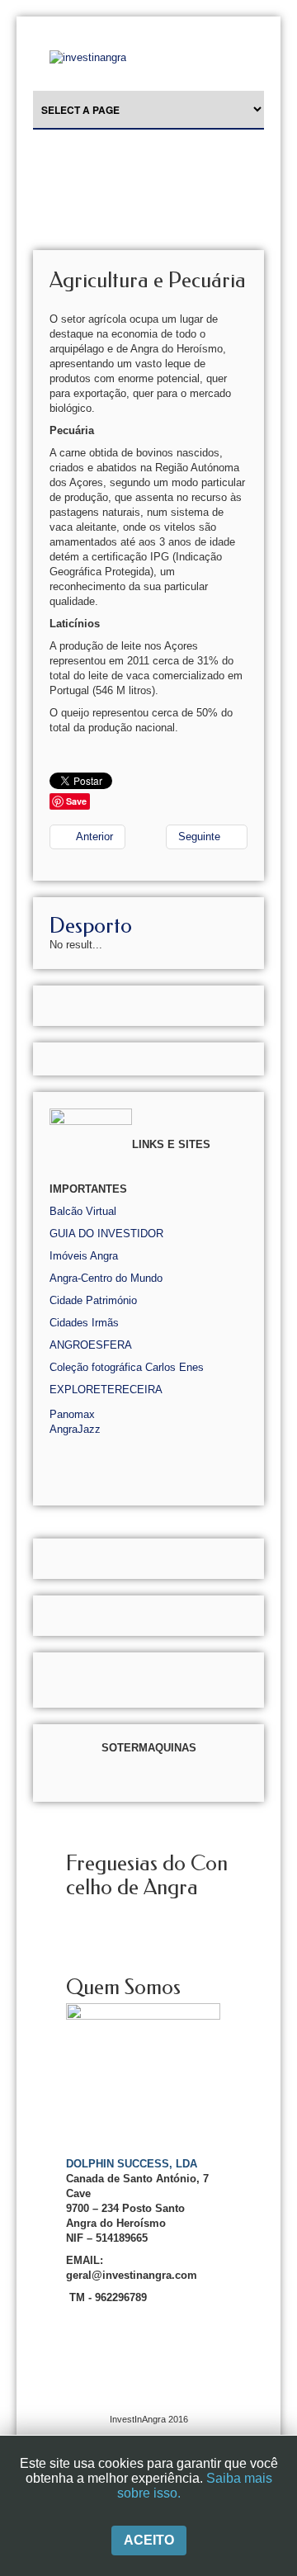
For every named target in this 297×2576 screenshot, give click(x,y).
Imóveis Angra (84, 1256)
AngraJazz (75, 1429)
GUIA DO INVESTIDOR (106, 1234)
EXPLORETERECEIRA (106, 1390)
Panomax (72, 1414)
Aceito (149, 2540)
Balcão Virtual (83, 1211)
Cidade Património (93, 1300)
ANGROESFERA (91, 1345)
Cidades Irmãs (84, 1323)
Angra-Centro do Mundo (106, 1278)
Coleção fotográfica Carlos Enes (127, 1367)
